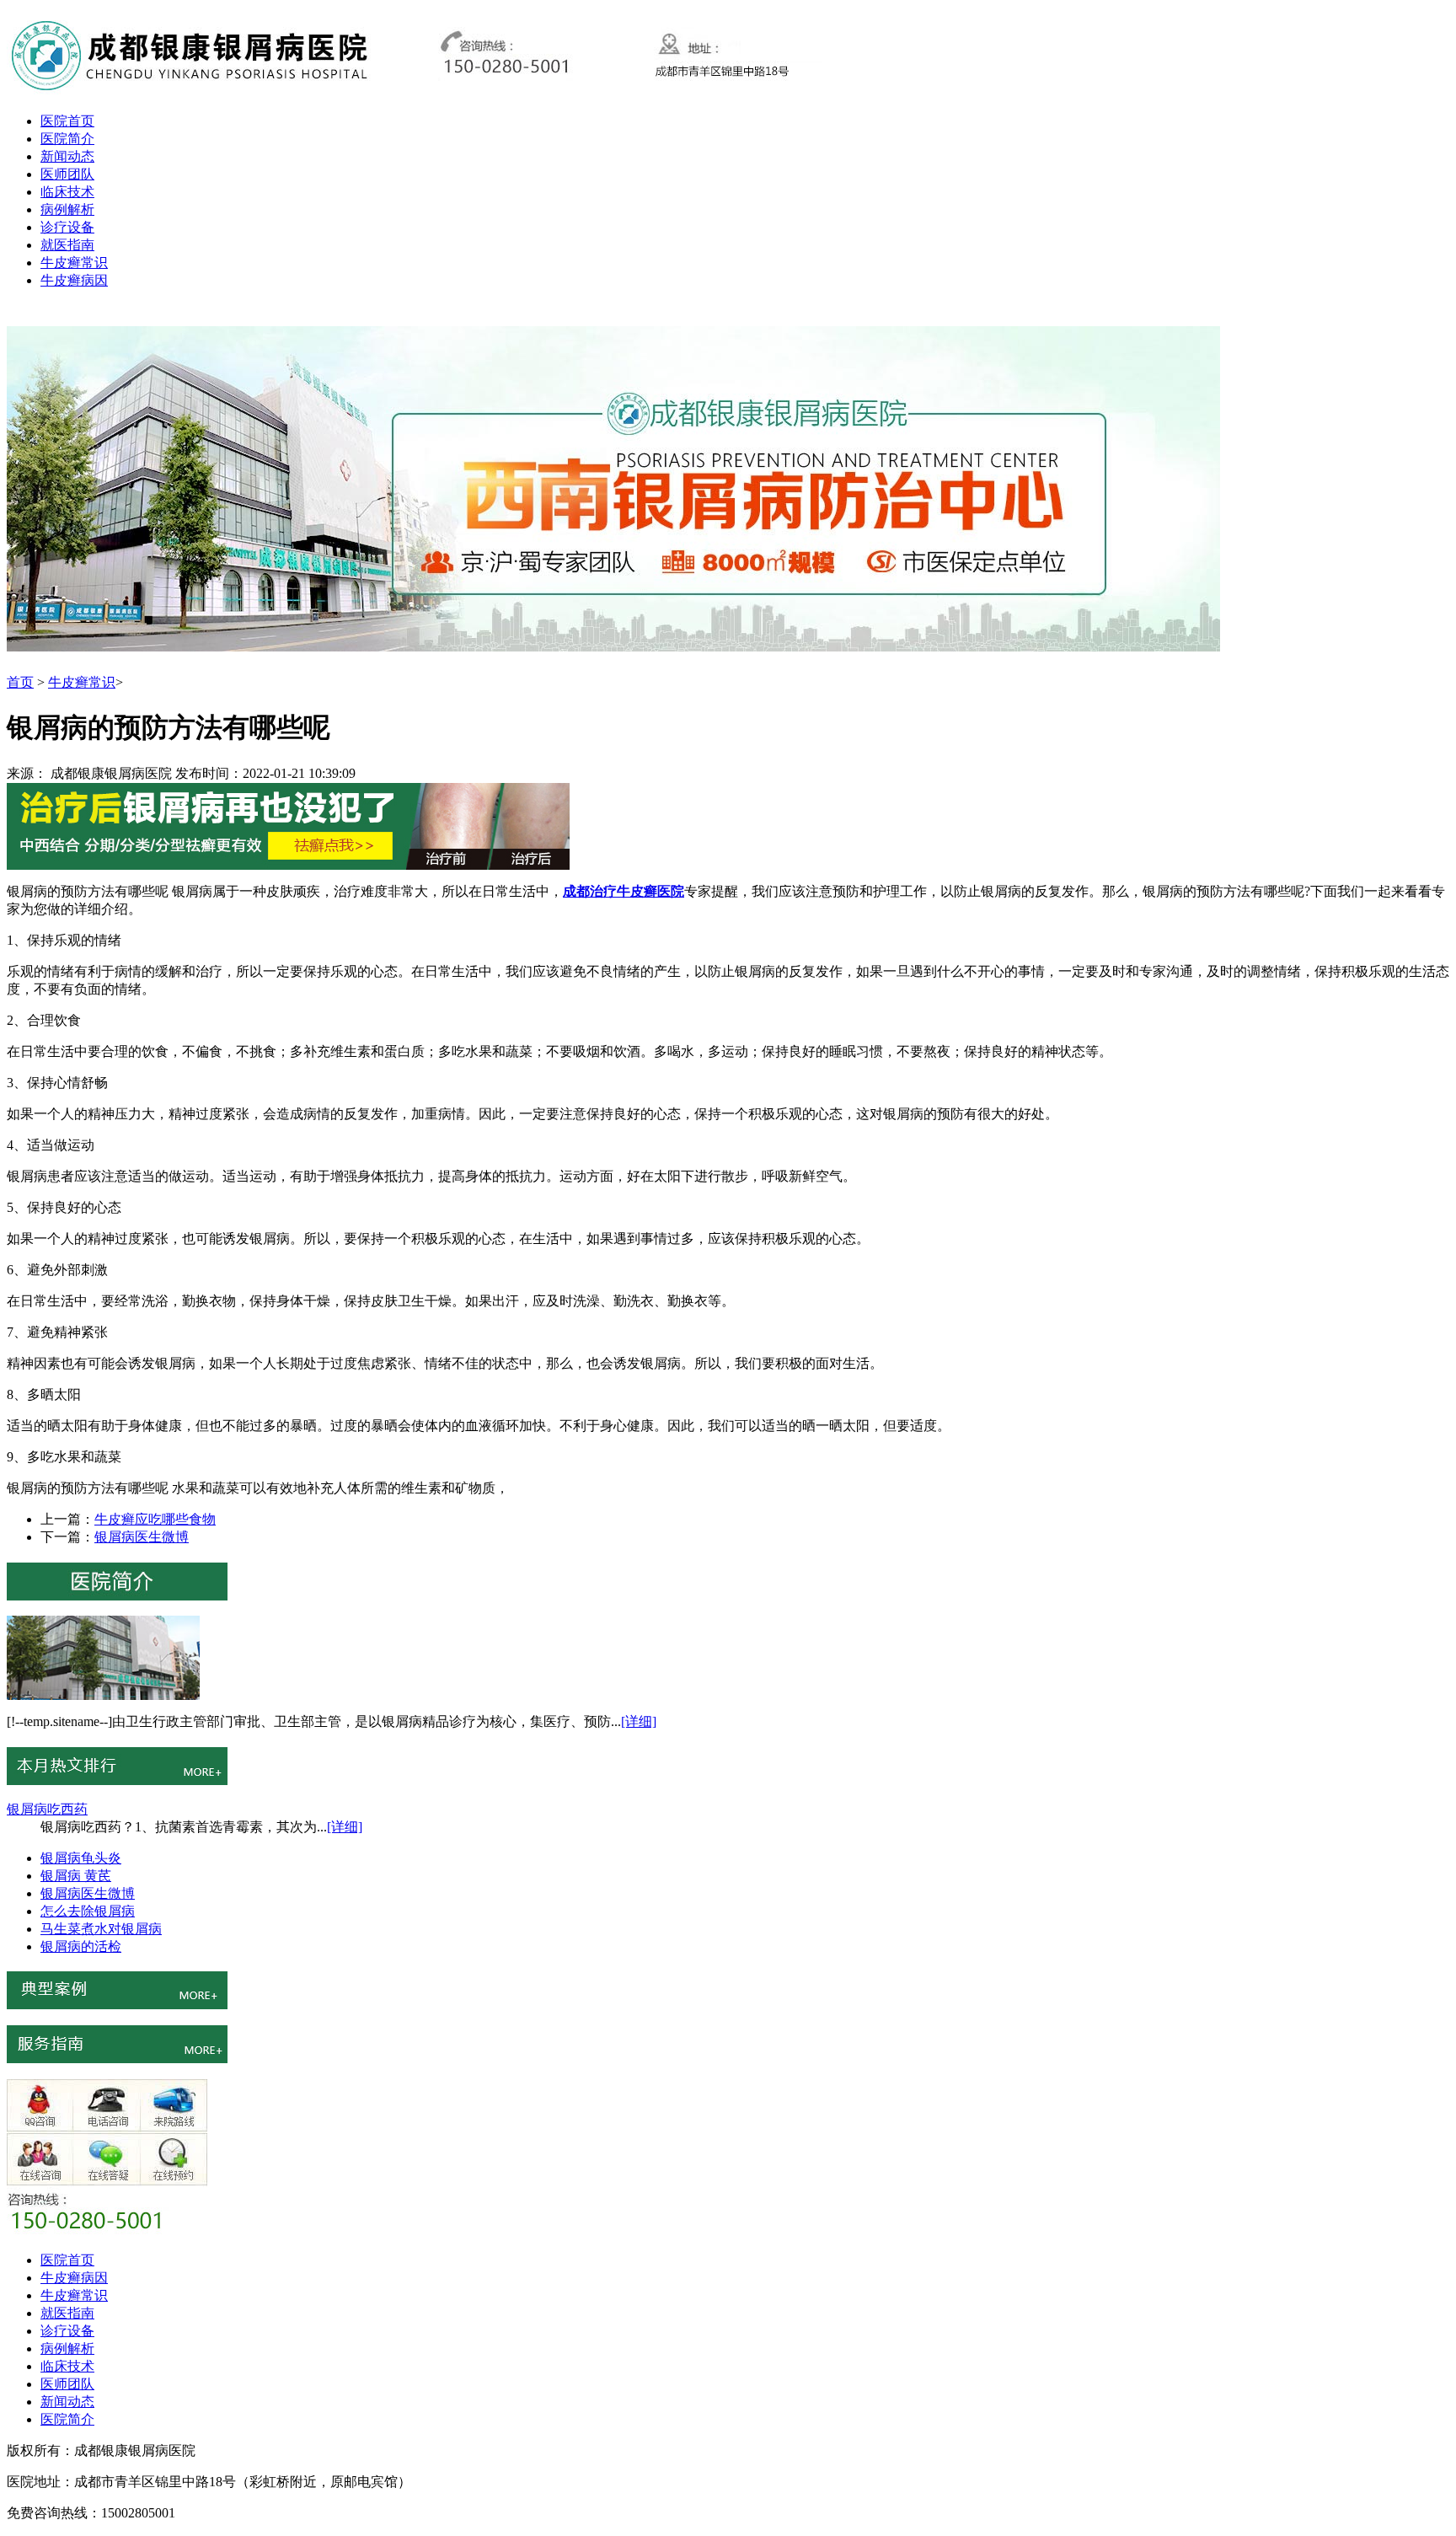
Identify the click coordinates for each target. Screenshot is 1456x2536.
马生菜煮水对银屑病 (101, 1929)
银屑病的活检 (81, 1946)
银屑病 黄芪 (76, 1876)
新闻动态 (67, 156)
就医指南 (67, 245)
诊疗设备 (67, 227)
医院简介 (67, 139)
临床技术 (67, 192)
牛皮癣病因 (74, 280)
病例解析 (67, 209)
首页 (20, 682)
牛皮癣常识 (74, 263)
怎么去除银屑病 (88, 1911)
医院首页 (67, 121)
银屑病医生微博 (142, 1537)
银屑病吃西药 (47, 1809)
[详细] (639, 1721)
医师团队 (67, 174)
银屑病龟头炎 (81, 1858)
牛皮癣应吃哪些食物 (155, 1519)
